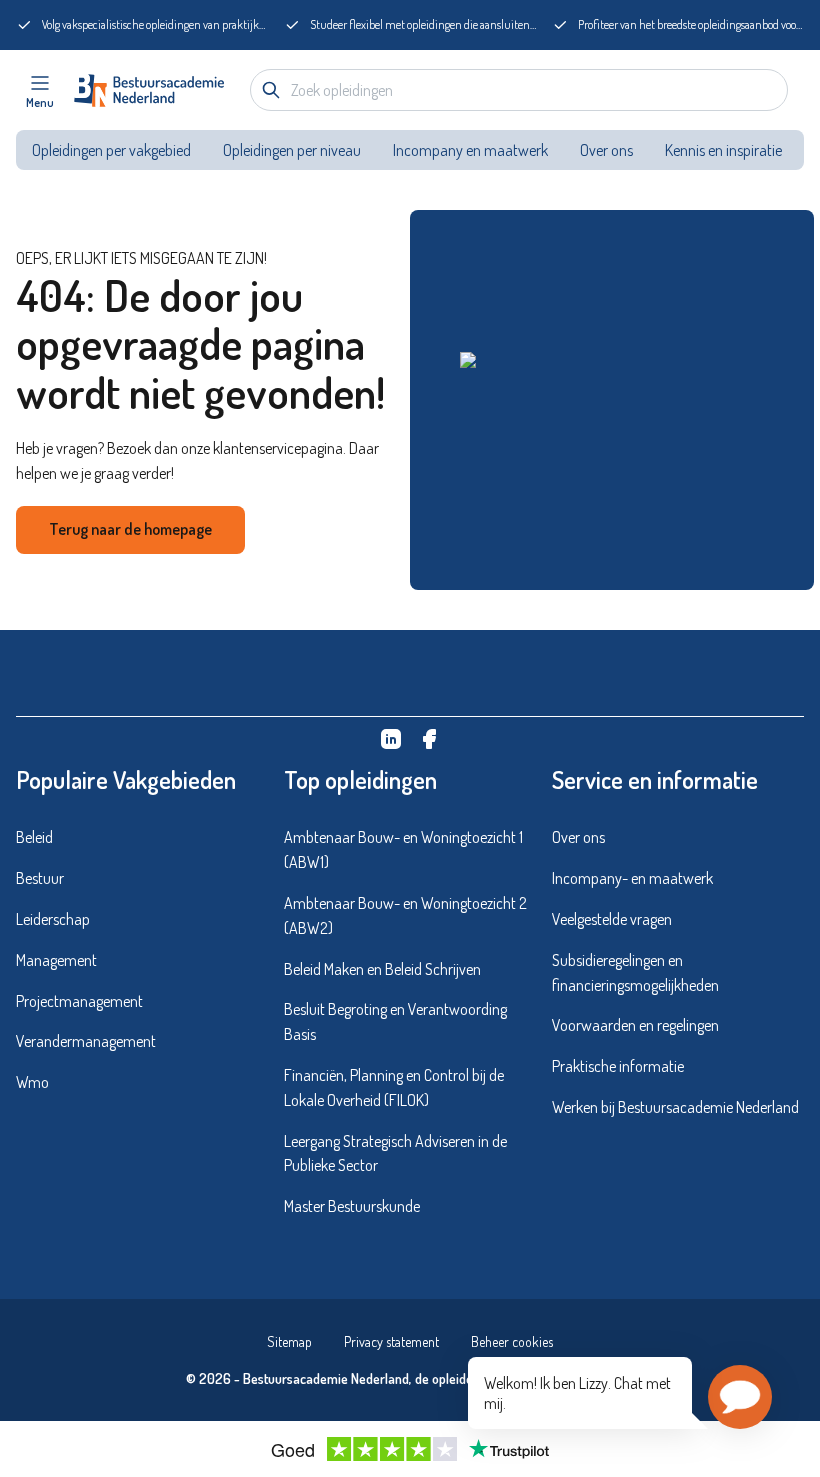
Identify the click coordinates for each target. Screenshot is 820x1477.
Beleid (34, 837)
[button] (740, 1397)
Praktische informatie (618, 1066)
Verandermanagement (86, 1041)
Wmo (32, 1082)
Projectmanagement (79, 1001)
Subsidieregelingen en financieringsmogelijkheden (635, 972)
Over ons (606, 150)
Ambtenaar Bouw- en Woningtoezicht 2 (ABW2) (405, 915)
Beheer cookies (512, 1341)
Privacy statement (391, 1341)
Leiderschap (53, 919)
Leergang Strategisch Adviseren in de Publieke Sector (395, 1153)
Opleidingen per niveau (292, 150)
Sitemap (289, 1341)
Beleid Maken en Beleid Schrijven (382, 969)
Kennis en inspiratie (725, 150)
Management (56, 960)
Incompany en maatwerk (470, 150)
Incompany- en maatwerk (632, 878)
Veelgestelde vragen (612, 919)
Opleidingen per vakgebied (111, 150)
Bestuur (40, 878)
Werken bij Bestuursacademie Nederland (675, 1107)
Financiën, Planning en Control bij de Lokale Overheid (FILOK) (394, 1087)
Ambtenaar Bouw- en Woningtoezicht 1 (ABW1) (403, 849)
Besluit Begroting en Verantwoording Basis (395, 1021)
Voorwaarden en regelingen (635, 1025)
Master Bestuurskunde (352, 1206)
